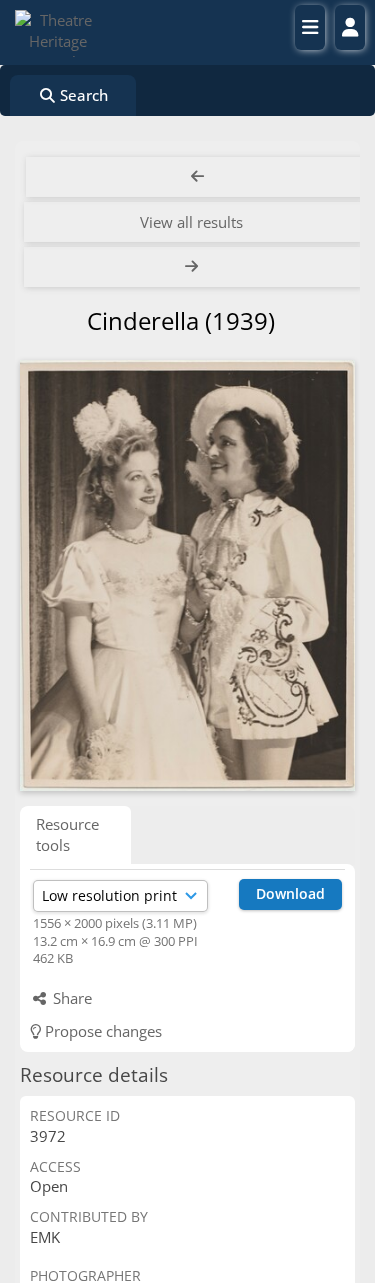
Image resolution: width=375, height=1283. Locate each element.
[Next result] (193, 267)
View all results (191, 222)
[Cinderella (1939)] (187, 576)
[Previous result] (197, 177)
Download (290, 893)
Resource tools (67, 834)
